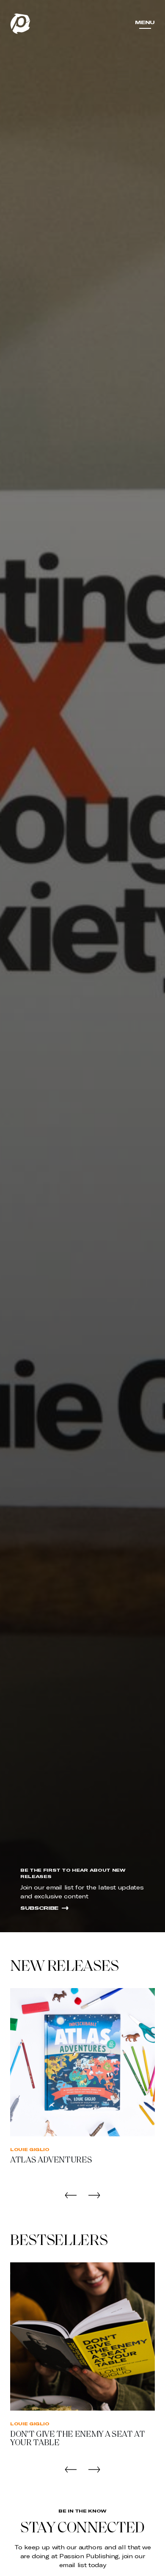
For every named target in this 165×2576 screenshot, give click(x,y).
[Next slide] (94, 2195)
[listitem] (82, 2087)
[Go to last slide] (71, 2195)
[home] (20, 24)
